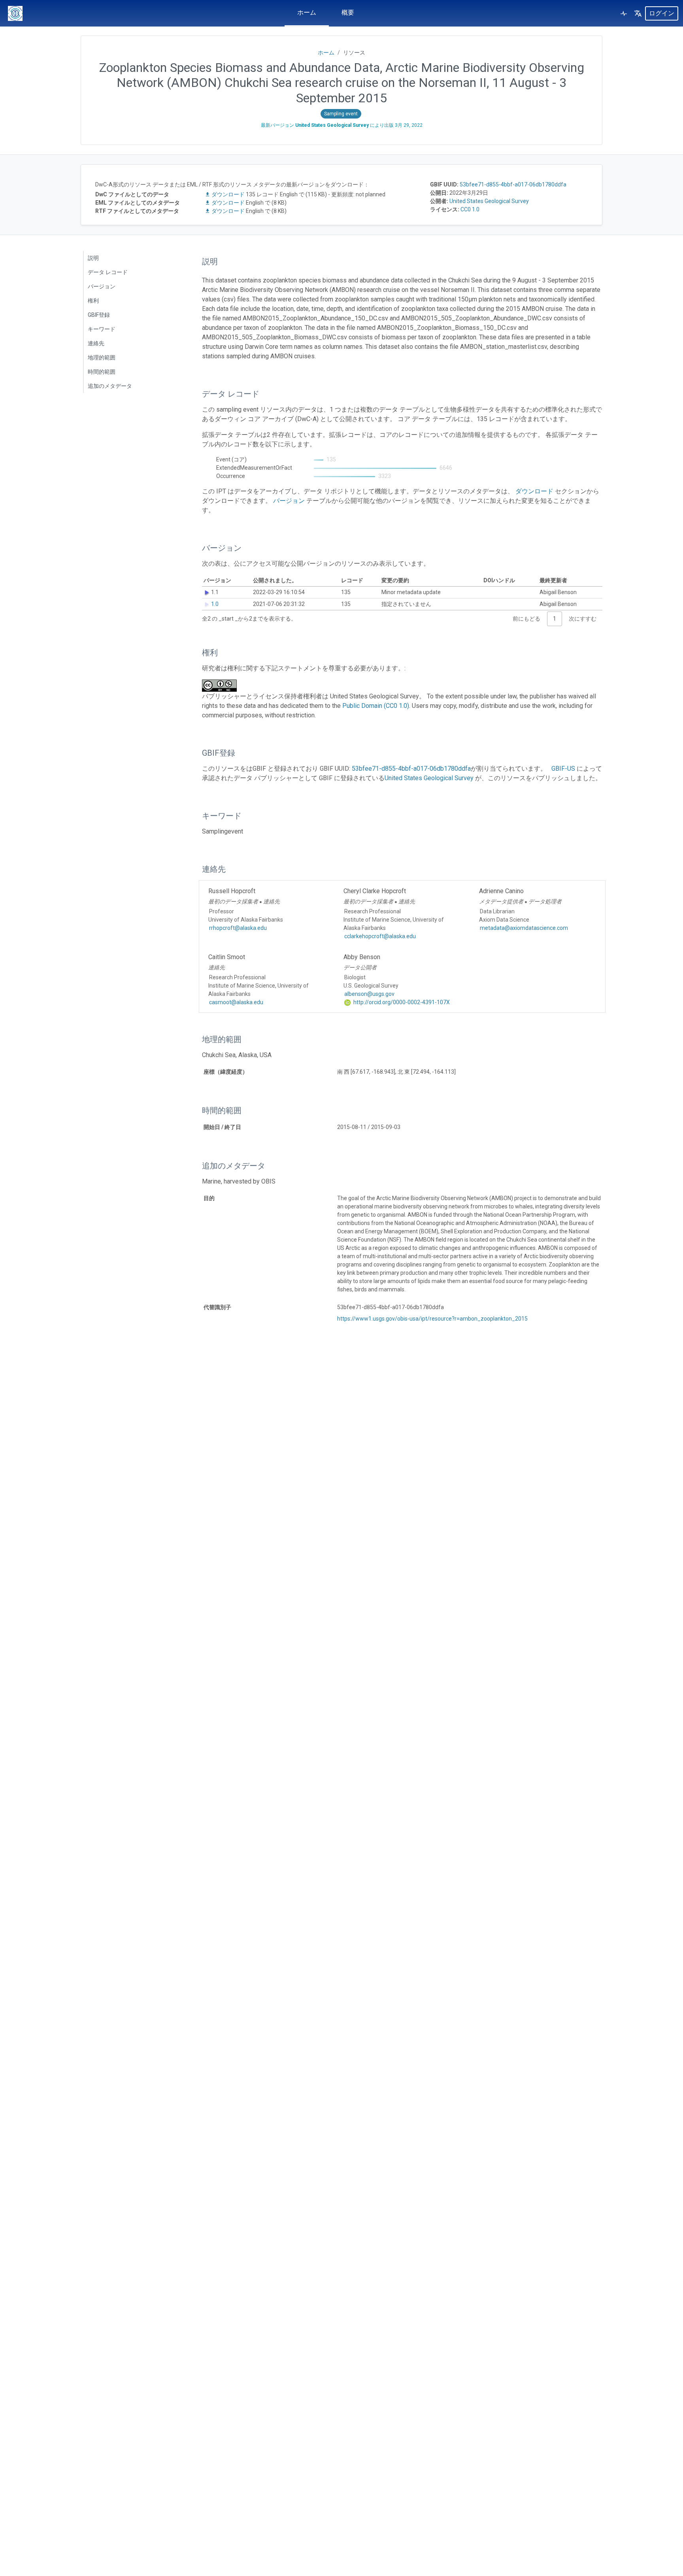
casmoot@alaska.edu (236, 1002)
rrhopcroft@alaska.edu (238, 928)
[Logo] (15, 13)
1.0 (215, 604)
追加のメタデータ (110, 386)
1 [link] (555, 619)
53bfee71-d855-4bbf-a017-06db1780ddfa (513, 184)
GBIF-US (563, 769)
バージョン (102, 286)
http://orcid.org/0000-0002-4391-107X (401, 1002)
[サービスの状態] (624, 13)
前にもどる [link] (526, 619)
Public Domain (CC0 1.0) (376, 706)
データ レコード (108, 272)
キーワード (102, 329)
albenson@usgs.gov (369, 994)
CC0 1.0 (470, 209)
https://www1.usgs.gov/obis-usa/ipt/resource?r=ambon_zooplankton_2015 (432, 1319)
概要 (348, 12)
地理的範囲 (102, 358)
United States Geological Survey (489, 201)
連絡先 (96, 343)
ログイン (662, 13)
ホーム (307, 12)
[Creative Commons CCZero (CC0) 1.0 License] (222, 686)
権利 (93, 301)
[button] (638, 13)
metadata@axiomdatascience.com (524, 928)
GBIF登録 (99, 315)
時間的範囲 (102, 372)
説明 (93, 258)
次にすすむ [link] (583, 619)
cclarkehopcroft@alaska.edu (380, 936)
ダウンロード (228, 194)
